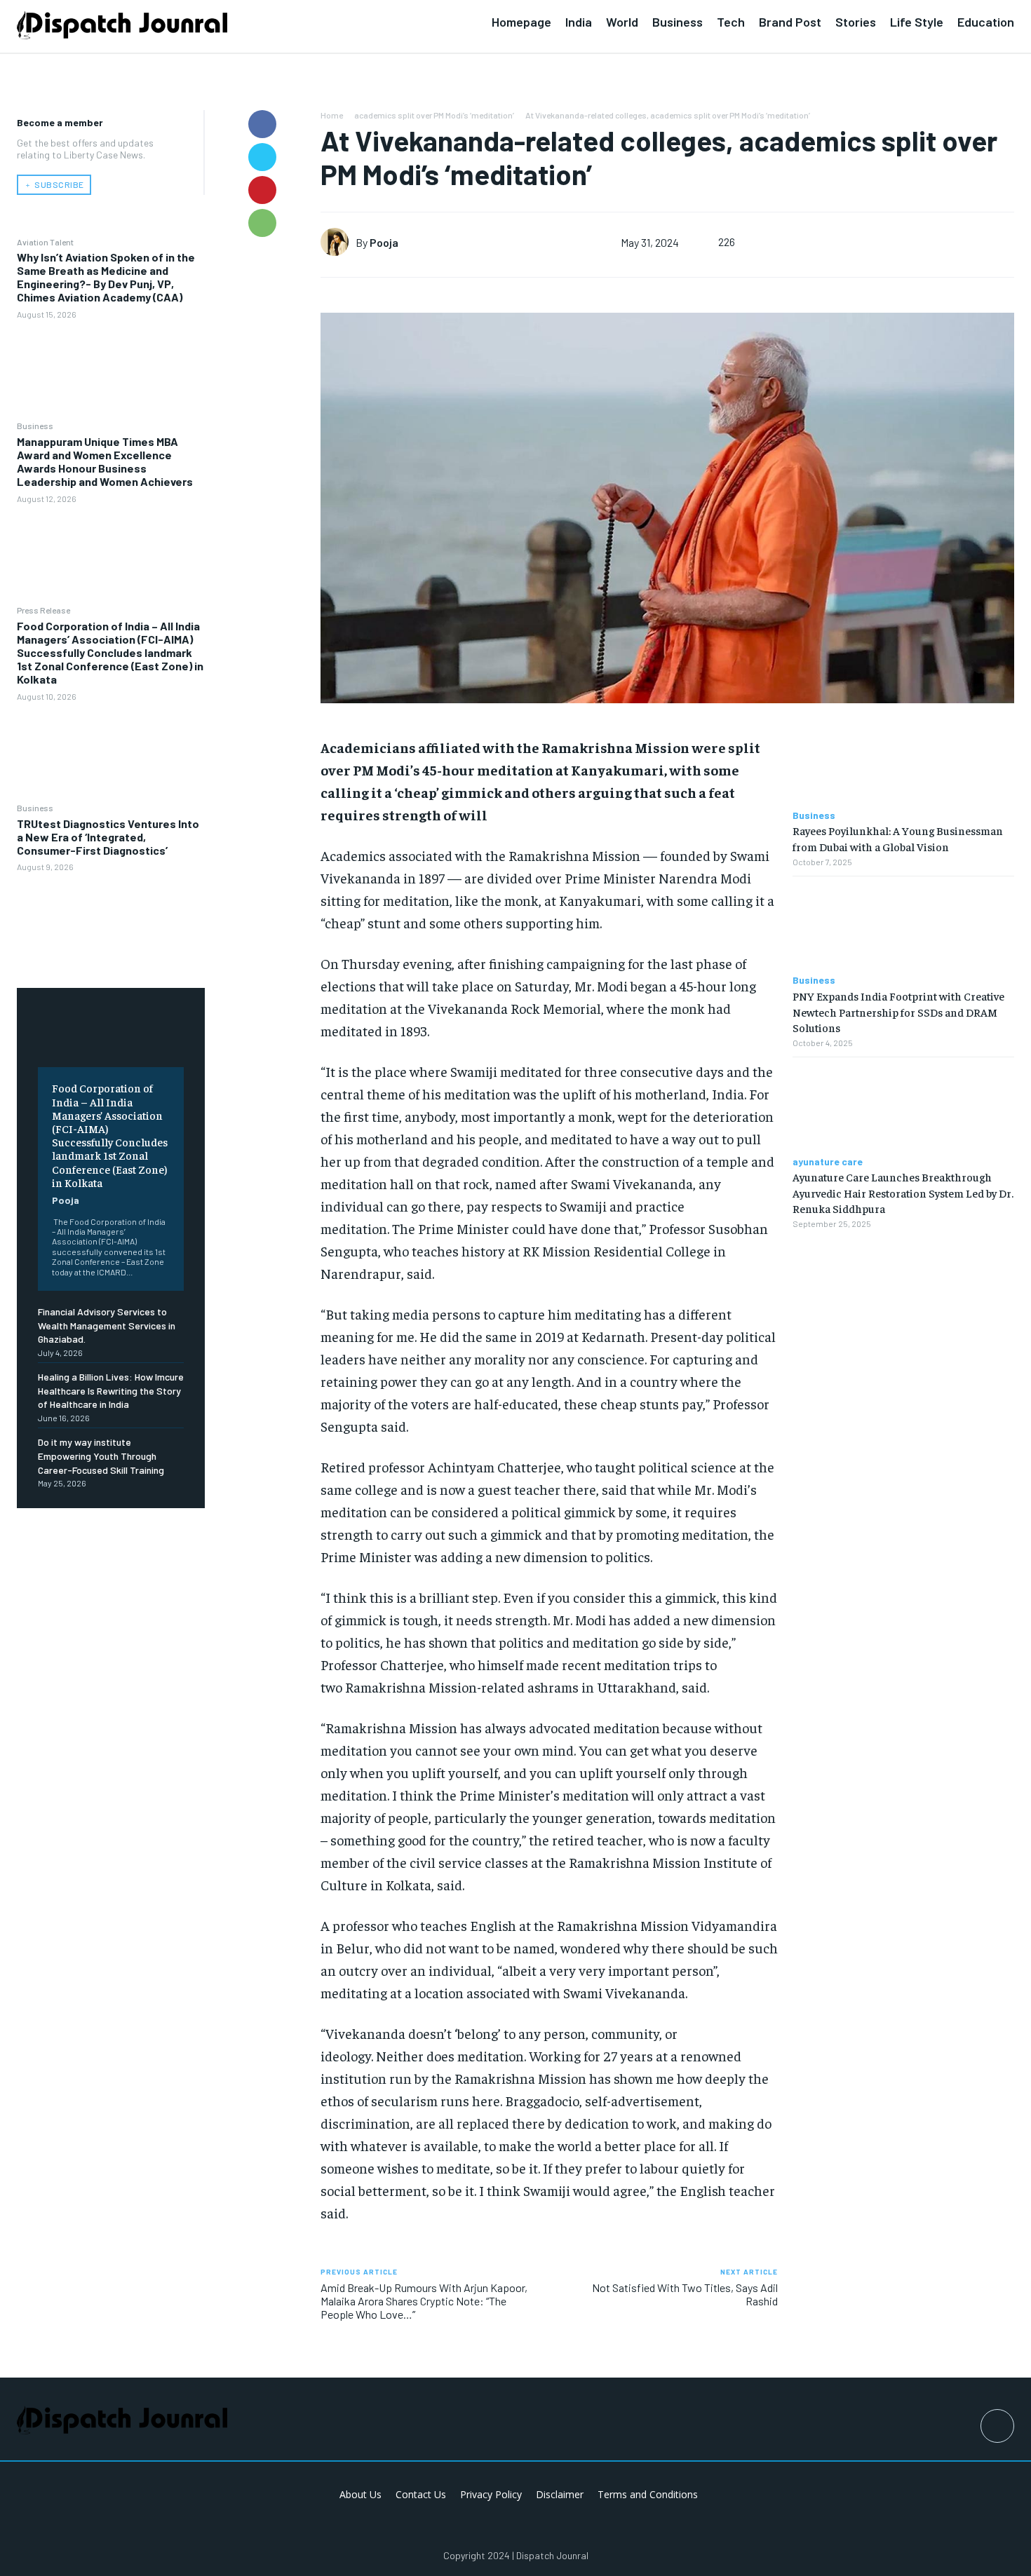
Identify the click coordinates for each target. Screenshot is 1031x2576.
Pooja (66, 1200)
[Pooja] (338, 242)
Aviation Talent (45, 242)
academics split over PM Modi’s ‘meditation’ (434, 115)
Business (35, 426)
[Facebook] (262, 124)
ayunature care (828, 1162)
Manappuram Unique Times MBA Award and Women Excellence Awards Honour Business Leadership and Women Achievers (105, 462)
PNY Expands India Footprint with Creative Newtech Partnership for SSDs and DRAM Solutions (898, 1011)
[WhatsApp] (262, 223)
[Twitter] (262, 157)
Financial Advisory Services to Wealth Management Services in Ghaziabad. (107, 1325)
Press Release (43, 610)
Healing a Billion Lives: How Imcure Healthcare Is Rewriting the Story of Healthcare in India (111, 1390)
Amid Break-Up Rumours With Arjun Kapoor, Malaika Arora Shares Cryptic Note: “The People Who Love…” (424, 2301)
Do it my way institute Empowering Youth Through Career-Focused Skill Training (101, 1456)
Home (332, 115)
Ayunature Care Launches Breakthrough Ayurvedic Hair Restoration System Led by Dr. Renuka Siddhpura (903, 1192)
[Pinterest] (262, 190)
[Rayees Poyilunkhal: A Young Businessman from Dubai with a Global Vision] (903, 760)
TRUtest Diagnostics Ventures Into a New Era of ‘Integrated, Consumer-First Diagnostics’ (108, 837)
